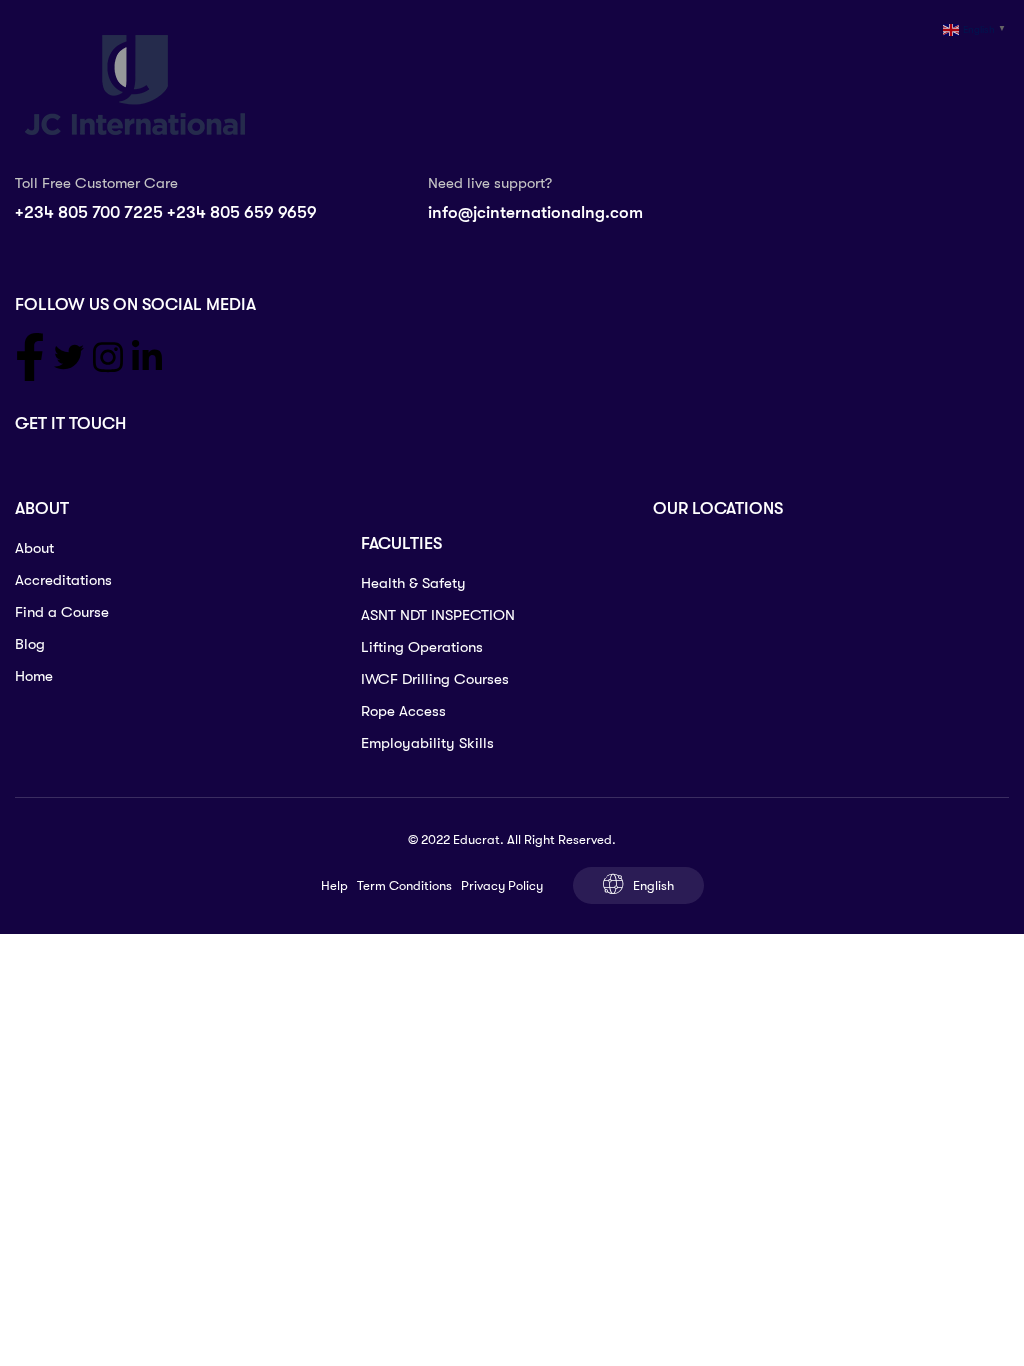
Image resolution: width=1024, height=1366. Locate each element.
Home (34, 676)
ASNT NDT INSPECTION (438, 615)
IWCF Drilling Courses (435, 679)
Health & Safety (413, 583)
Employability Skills (427, 743)
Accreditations (63, 580)
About (34, 548)
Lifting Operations (422, 647)
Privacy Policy (502, 885)
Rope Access (403, 711)
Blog (30, 644)
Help (334, 885)
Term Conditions (404, 885)
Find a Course (62, 612)
